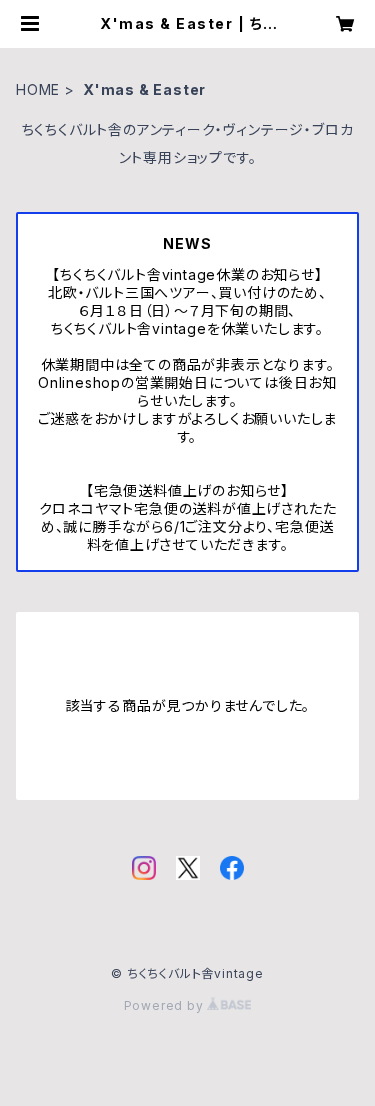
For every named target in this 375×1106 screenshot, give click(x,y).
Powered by (166, 1005)
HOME (38, 89)
